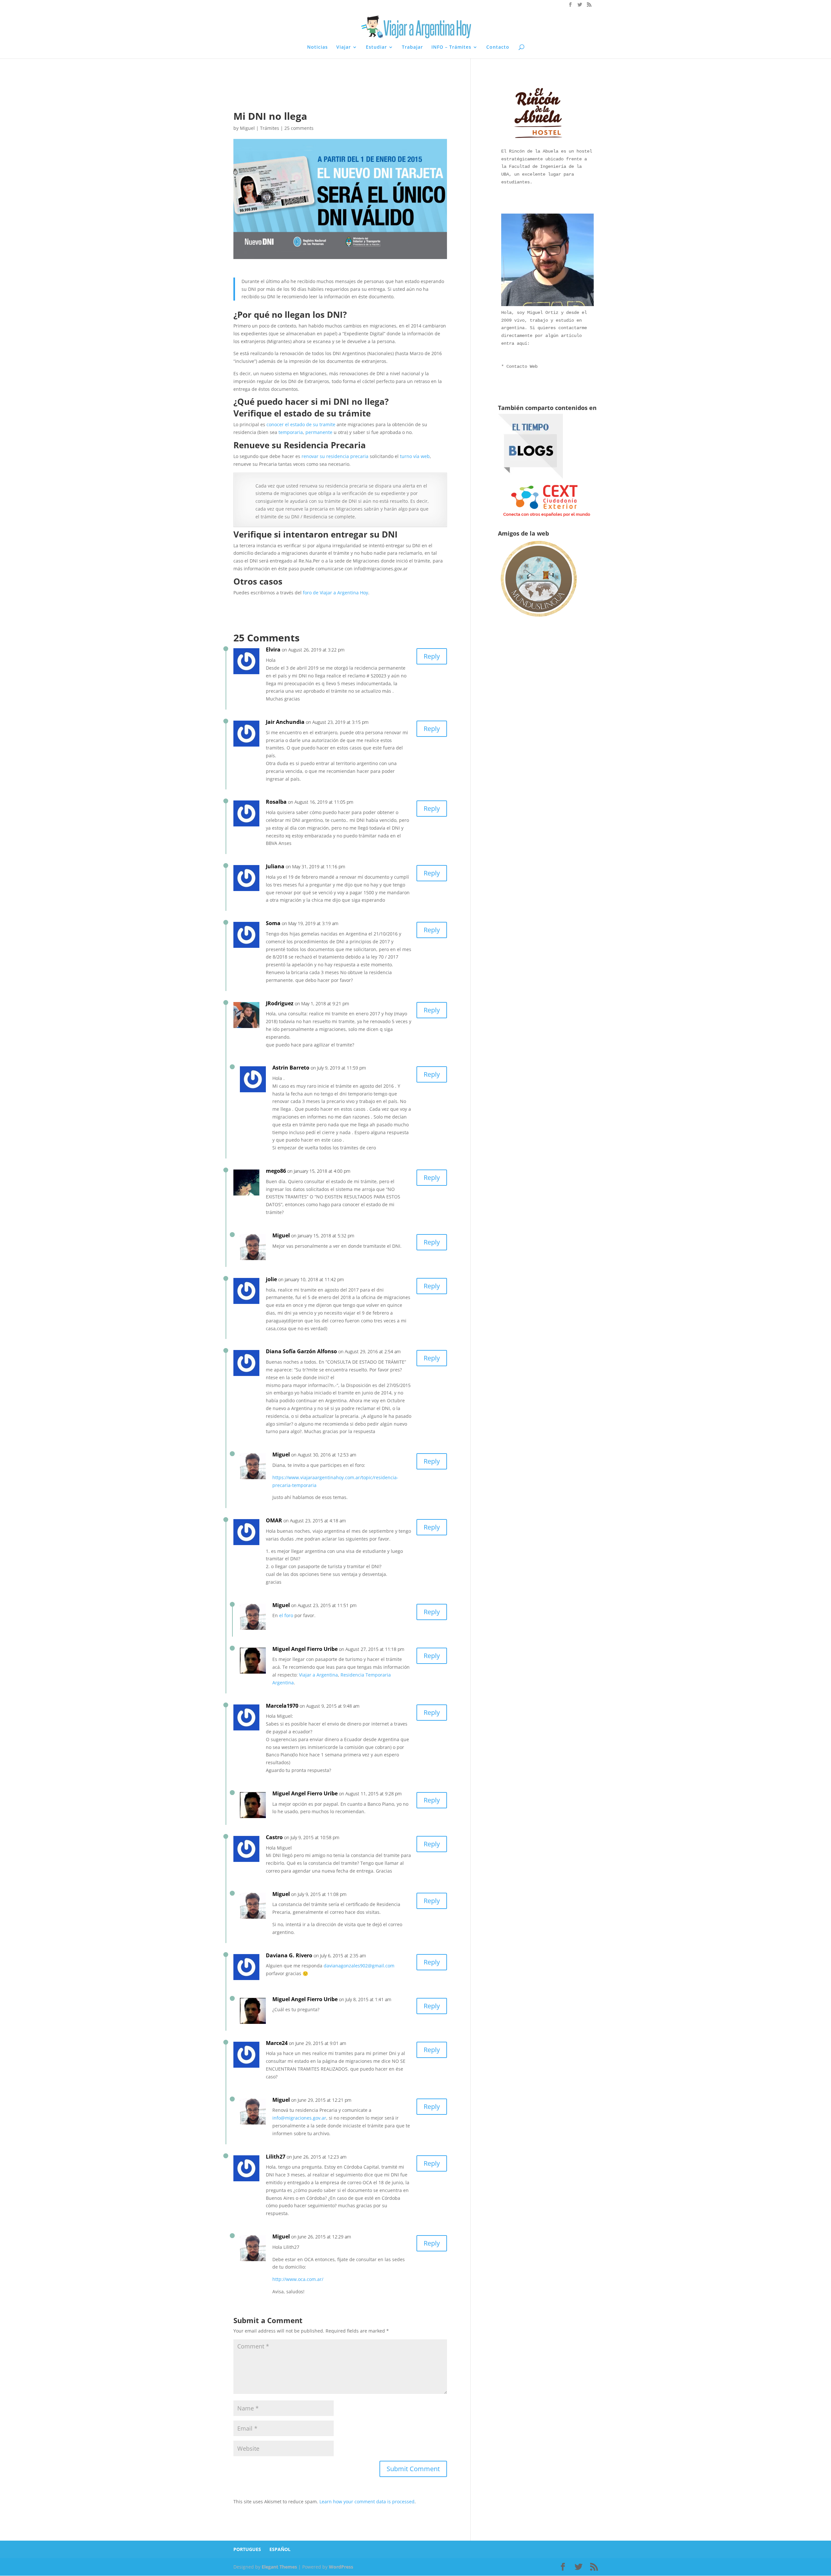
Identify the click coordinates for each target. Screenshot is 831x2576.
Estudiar (376, 47)
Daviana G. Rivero (289, 1955)
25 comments (299, 128)
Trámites (270, 128)
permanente (319, 432)
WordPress (341, 2567)
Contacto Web (522, 366)
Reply (432, 656)
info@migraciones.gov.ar (299, 2118)
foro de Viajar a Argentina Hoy (335, 593)
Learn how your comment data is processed (367, 2502)
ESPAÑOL (280, 2549)
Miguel (247, 128)
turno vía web (415, 456)
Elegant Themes (279, 2567)
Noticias (317, 47)
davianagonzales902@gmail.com (359, 1966)
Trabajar (412, 47)
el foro (286, 1615)
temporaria (291, 432)
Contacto (498, 47)
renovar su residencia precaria (335, 456)
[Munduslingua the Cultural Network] (539, 619)
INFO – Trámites (451, 47)
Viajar (344, 47)
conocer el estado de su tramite (301, 424)
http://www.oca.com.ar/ (298, 2279)
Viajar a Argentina (318, 1675)
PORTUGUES (247, 2549)
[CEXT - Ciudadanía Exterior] (547, 517)
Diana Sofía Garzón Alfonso (301, 1351)
